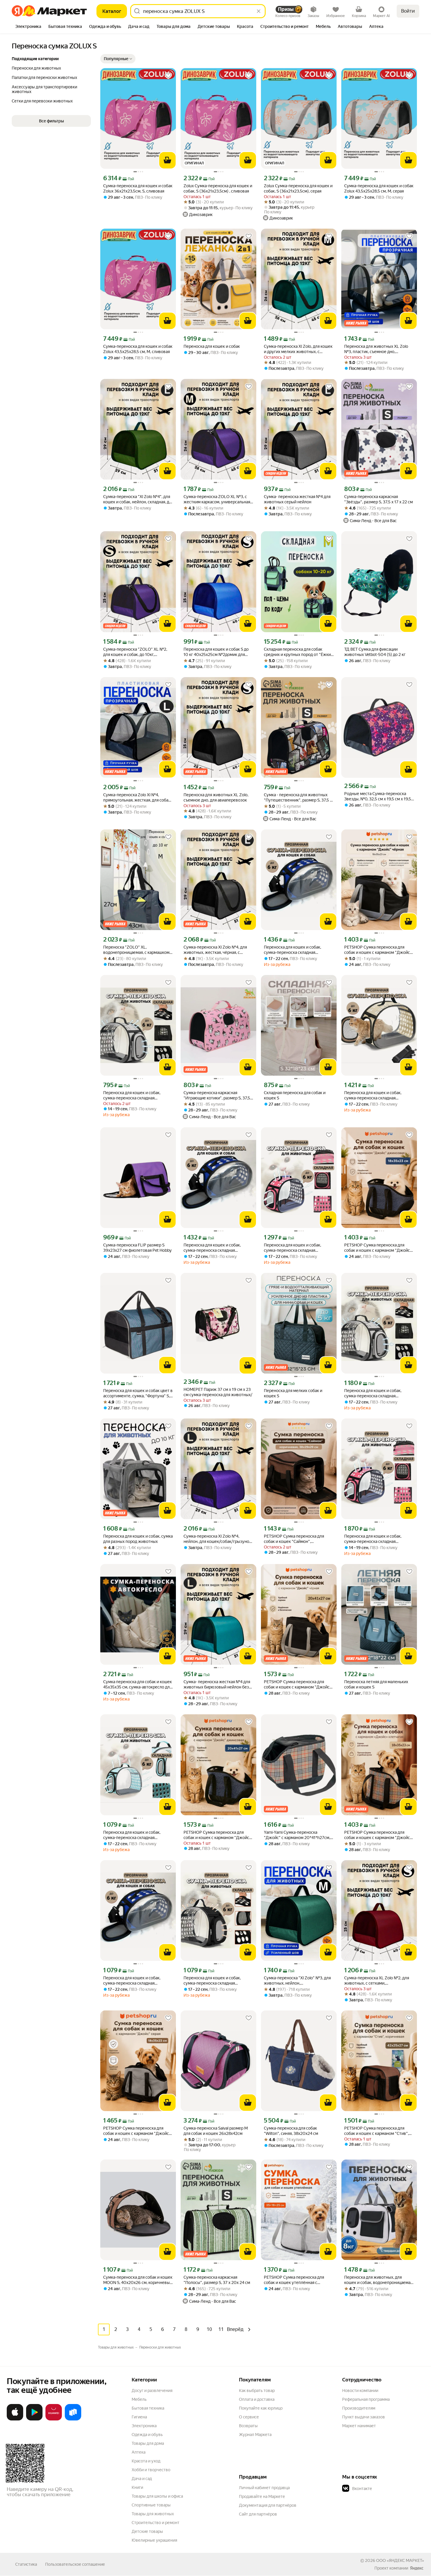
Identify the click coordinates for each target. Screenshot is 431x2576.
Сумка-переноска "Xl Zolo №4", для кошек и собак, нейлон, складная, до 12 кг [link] (137, 499)
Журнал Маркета (255, 2435)
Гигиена (139, 2417)
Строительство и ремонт (156, 2523)
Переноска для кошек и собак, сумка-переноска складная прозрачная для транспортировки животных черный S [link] (216, 1981)
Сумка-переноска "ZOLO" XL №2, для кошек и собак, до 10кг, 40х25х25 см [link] (135, 652)
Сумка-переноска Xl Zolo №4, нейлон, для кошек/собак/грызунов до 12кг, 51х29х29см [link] (218, 1539)
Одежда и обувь (147, 2435)
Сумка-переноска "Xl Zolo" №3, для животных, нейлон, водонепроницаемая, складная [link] (297, 1981)
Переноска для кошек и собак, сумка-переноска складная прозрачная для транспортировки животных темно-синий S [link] (296, 950)
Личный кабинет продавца (264, 2488)
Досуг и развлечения (152, 2391)
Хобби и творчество (151, 2470)
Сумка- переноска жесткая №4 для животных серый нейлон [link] (297, 499)
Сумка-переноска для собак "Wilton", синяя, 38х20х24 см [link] (291, 2131)
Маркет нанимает (359, 2426)
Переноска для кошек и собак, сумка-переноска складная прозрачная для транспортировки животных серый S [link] (135, 1095)
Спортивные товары (151, 2505)
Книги (137, 2487)
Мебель (139, 2399)
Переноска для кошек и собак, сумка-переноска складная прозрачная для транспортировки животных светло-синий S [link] (135, 1835)
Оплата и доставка (257, 2399)
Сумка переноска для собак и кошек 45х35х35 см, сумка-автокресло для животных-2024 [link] (138, 1685)
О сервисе (249, 2417)
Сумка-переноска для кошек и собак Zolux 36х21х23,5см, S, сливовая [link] (138, 188)
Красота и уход (146, 2461)
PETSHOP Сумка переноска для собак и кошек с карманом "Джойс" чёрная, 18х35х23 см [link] (378, 950)
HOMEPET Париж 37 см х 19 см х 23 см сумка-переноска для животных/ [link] (218, 1392)
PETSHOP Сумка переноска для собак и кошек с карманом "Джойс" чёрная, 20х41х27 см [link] (298, 1685)
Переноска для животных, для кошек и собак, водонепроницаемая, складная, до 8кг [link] (379, 2280)
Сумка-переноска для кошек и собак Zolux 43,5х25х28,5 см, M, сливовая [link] (138, 349)
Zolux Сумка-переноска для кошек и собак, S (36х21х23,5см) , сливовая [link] (218, 188)
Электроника (144, 2426)
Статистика (26, 2564)
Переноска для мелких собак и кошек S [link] (293, 1393)
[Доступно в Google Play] (34, 2419)
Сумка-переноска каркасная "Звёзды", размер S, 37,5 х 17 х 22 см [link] (379, 499)
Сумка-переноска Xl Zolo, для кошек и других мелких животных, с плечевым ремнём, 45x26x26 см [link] (298, 349)
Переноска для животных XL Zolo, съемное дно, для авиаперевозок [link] (216, 797)
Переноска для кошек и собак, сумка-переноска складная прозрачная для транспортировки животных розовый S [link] (296, 1248)
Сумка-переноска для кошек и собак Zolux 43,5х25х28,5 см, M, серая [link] (379, 188)
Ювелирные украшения (154, 2540)
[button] (118, 59)
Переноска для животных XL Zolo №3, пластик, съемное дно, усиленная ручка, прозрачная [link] (376, 349)
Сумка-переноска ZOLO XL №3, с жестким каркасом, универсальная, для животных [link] (217, 499)
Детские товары (147, 2531)
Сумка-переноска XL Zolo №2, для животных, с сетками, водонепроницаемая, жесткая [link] (377, 1981)
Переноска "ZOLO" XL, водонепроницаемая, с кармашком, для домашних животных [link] (137, 950)
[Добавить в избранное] (168, 76)
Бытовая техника (148, 2408)
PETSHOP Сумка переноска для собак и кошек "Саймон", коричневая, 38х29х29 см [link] (294, 1539)
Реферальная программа (366, 2399)
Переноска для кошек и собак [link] (212, 346)
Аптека (139, 2452)
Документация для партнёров (268, 2505)
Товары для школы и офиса (157, 2496)
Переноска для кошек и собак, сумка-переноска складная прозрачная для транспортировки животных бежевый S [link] (376, 1095)
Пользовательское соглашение (75, 2564)
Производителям (359, 2408)
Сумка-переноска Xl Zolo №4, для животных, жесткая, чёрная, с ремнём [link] (215, 950)
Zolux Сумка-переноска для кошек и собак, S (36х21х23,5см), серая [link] (298, 188)
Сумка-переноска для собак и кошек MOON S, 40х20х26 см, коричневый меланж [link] (138, 2280)
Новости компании (360, 2391)
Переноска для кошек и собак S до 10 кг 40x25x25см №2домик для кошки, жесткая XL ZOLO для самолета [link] (216, 652)
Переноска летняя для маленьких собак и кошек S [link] (376, 1684)
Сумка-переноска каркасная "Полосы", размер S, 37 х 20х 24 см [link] (217, 2280)
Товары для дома (148, 2443)
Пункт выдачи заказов (364, 2417)
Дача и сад (142, 2479)
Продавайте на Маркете (262, 2496)
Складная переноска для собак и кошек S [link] (295, 1095)
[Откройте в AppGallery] (54, 2419)
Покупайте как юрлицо (261, 2408)
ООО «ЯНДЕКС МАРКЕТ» (400, 2560)
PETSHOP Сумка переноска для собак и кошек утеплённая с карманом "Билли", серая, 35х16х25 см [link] (298, 2280)
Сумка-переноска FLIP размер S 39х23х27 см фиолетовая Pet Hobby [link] (137, 1248)
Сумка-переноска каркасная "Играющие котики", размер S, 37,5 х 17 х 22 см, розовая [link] (218, 1095)
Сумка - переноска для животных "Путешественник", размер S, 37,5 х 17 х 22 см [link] (298, 798)
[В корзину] (167, 160)
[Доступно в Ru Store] (73, 2419)
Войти (408, 11)
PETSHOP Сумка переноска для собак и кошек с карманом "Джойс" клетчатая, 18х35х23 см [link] (378, 1835)
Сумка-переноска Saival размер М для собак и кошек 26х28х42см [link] (216, 2131)
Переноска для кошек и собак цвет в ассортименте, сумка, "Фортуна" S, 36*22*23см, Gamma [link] (138, 1393)
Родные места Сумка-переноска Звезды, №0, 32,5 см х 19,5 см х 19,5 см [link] (378, 796)
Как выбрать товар (257, 2391)
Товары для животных (153, 2514)
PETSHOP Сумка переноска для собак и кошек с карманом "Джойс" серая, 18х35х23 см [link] (137, 2131)
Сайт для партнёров (258, 2514)
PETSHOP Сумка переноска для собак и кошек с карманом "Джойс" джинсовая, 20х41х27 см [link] (217, 1835)
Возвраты (248, 2426)
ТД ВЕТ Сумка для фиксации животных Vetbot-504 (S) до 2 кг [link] (375, 652)
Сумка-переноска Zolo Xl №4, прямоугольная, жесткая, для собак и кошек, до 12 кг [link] (137, 798)
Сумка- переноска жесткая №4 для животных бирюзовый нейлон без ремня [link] (217, 1685)
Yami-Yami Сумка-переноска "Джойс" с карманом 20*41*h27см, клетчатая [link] (297, 1835)
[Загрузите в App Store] (15, 2419)
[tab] (28, 27)
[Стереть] (259, 11)
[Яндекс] (417, 2568)
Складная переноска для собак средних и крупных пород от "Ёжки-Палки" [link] (298, 652)
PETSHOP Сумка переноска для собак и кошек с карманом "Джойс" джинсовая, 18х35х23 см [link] (378, 1248)
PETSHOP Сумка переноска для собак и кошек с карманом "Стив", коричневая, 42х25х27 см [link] (376, 2131)
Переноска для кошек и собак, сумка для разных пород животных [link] (138, 1539)
